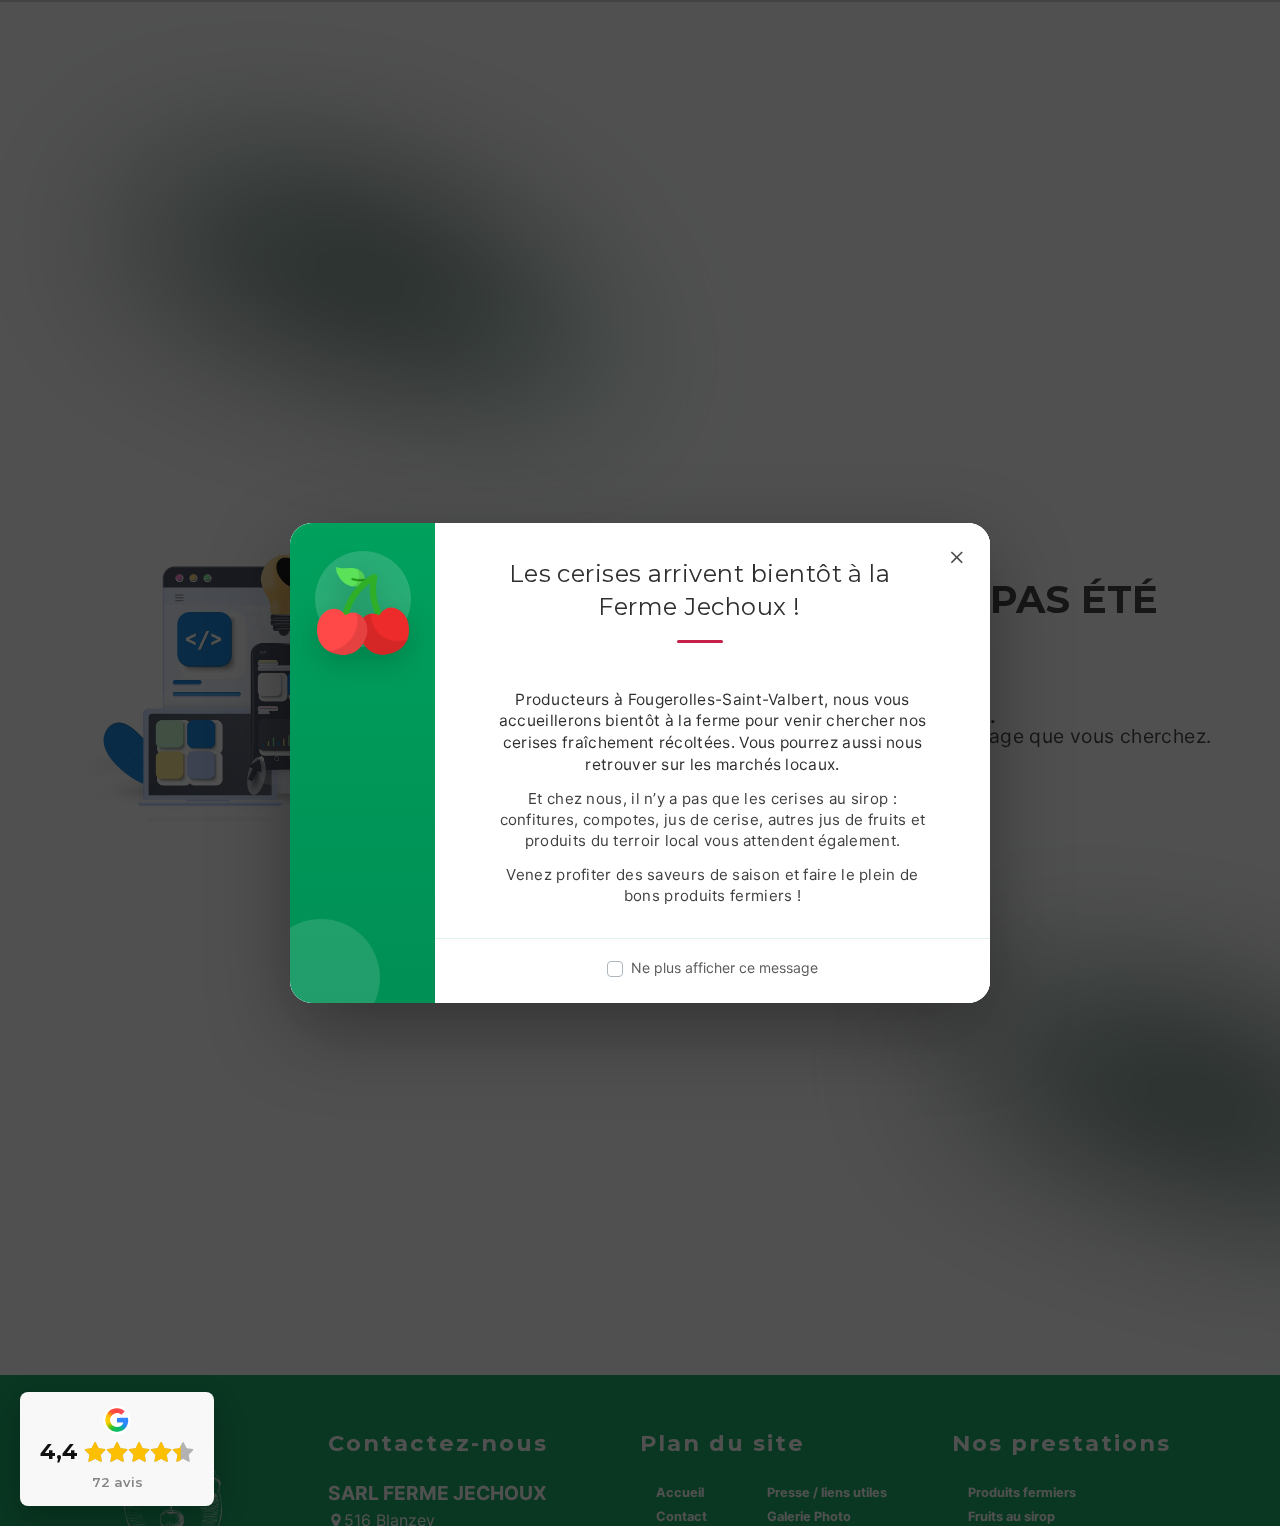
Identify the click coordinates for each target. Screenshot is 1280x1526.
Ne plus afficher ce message (724, 967)
